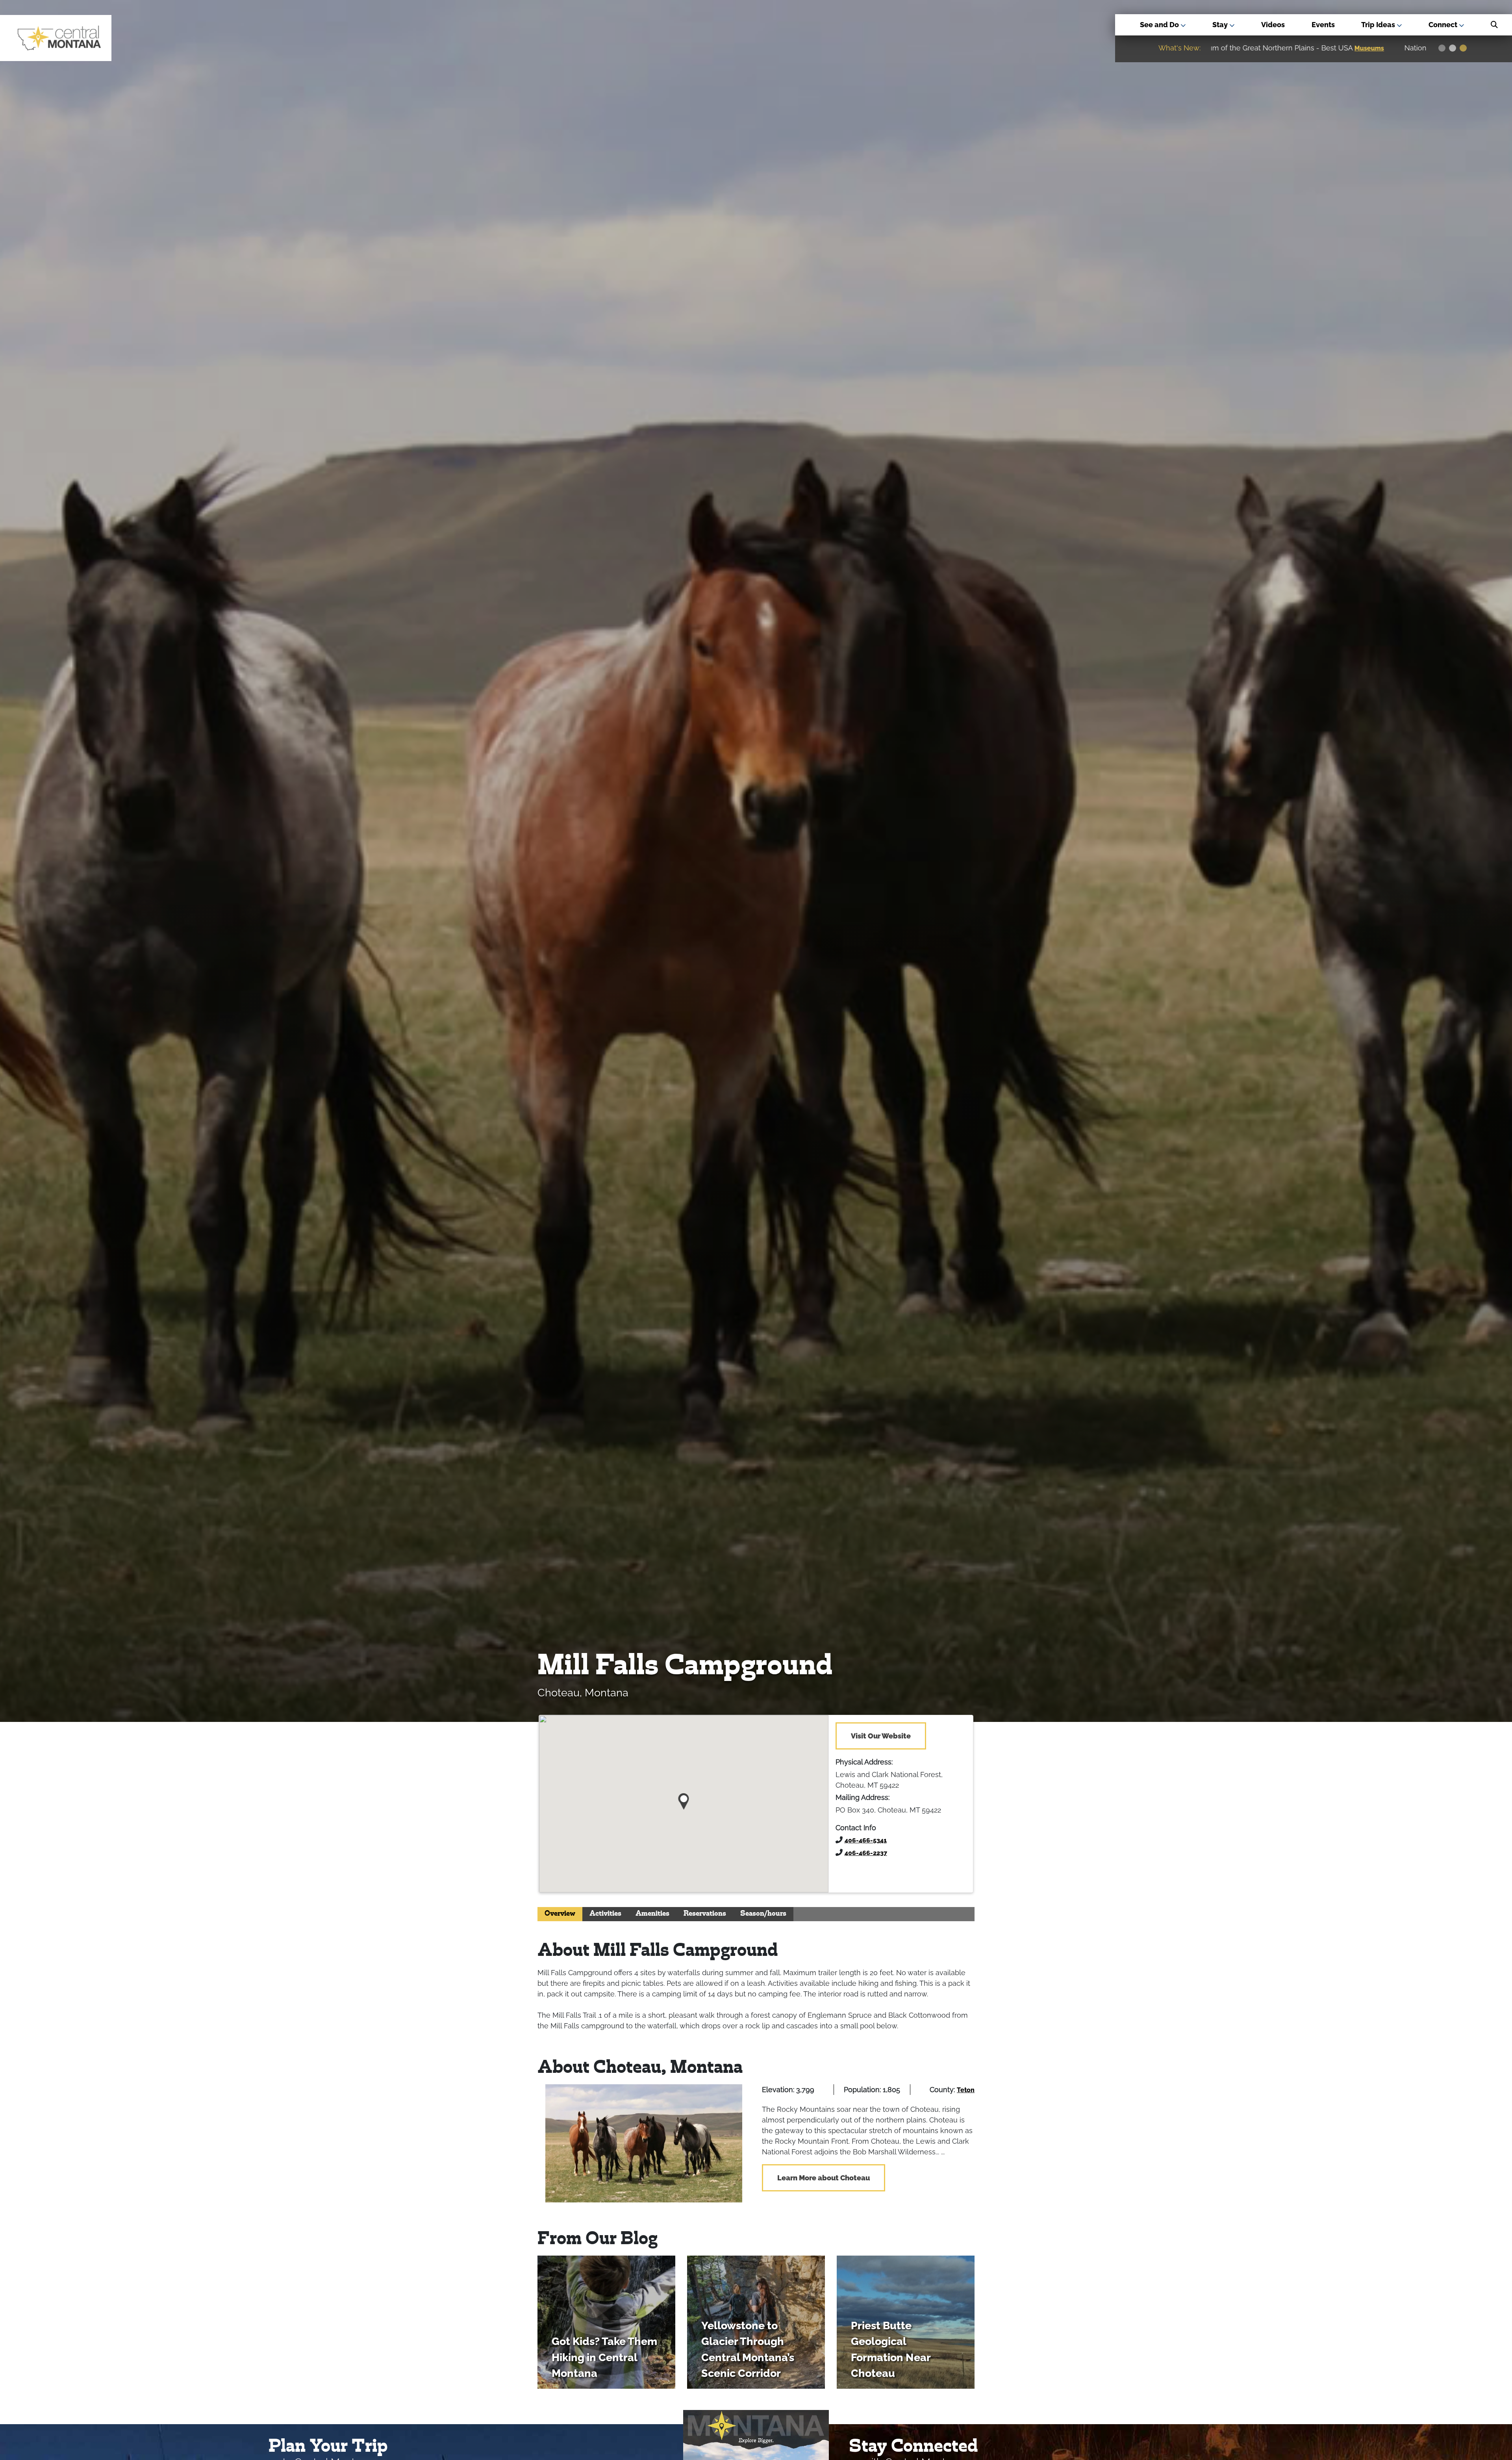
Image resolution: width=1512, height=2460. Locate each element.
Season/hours (763, 1914)
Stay (1221, 25)
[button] (684, 1799)
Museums (1391, 48)
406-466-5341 (866, 1840)
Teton (966, 2090)
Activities (605, 1914)
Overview (560, 1914)
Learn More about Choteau (824, 2178)
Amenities (652, 1914)
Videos (1273, 25)
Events (1323, 25)
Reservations (705, 1914)
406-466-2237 (866, 1853)
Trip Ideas (1379, 25)
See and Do (1160, 25)
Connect (1444, 25)
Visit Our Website (881, 1736)
